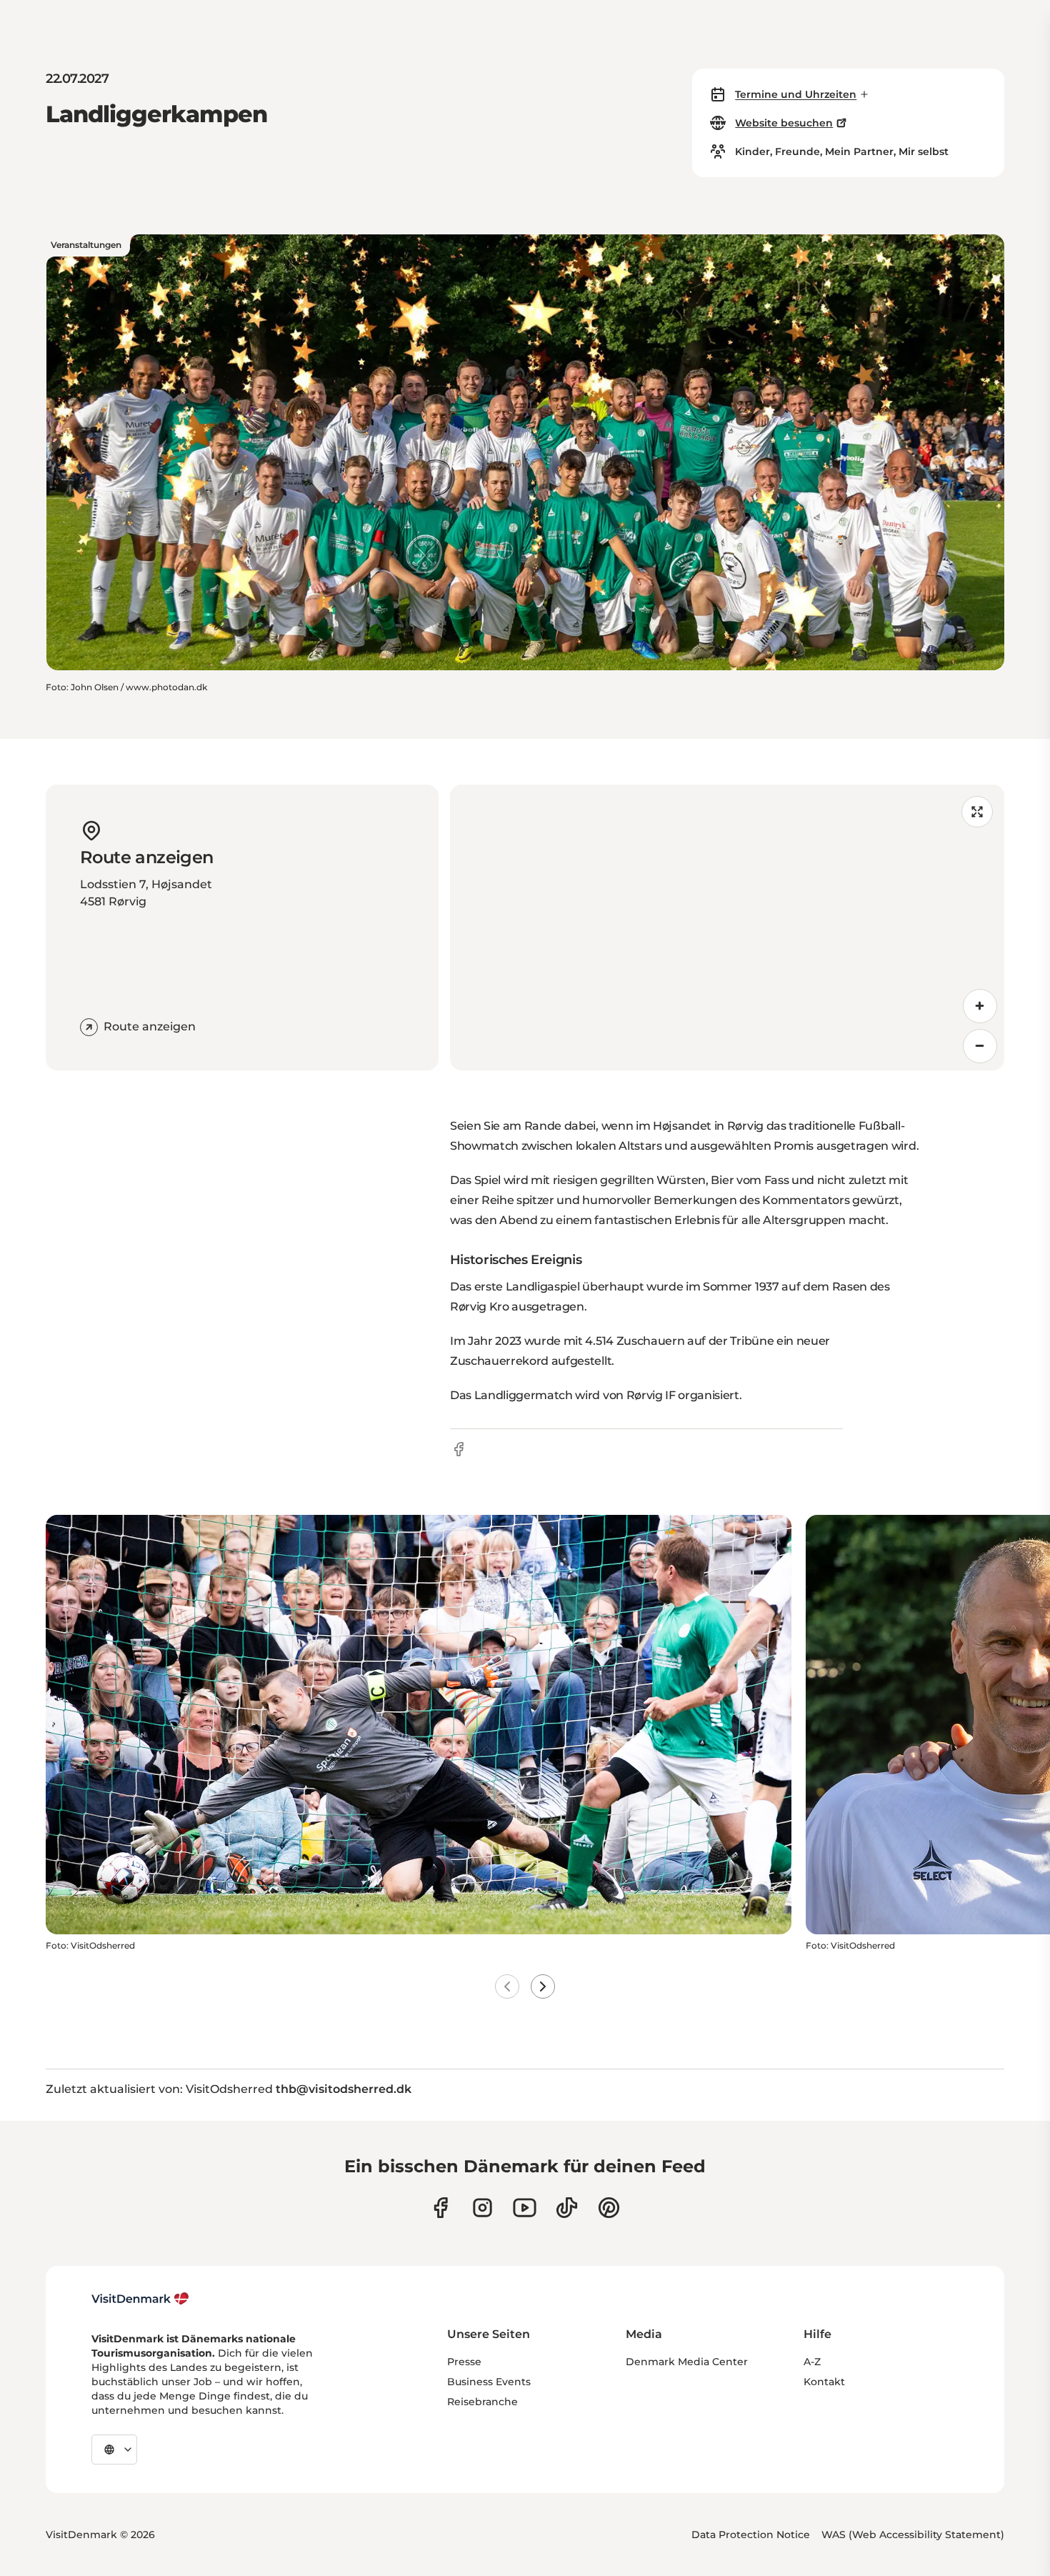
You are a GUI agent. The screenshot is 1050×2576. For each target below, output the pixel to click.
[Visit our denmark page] (440, 2208)
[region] (727, 928)
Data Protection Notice (751, 2535)
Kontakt (824, 2382)
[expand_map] (977, 812)
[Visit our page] (482, 2208)
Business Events (489, 2382)
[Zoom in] (980, 1006)
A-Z (812, 2362)
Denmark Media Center (687, 2362)
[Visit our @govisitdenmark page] (567, 2208)
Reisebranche (482, 2402)
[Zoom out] (980, 1046)
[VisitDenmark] (140, 2299)
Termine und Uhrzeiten (796, 94)
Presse (464, 2362)
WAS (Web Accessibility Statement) (913, 2535)
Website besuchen (784, 123)
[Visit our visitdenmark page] (525, 2208)
